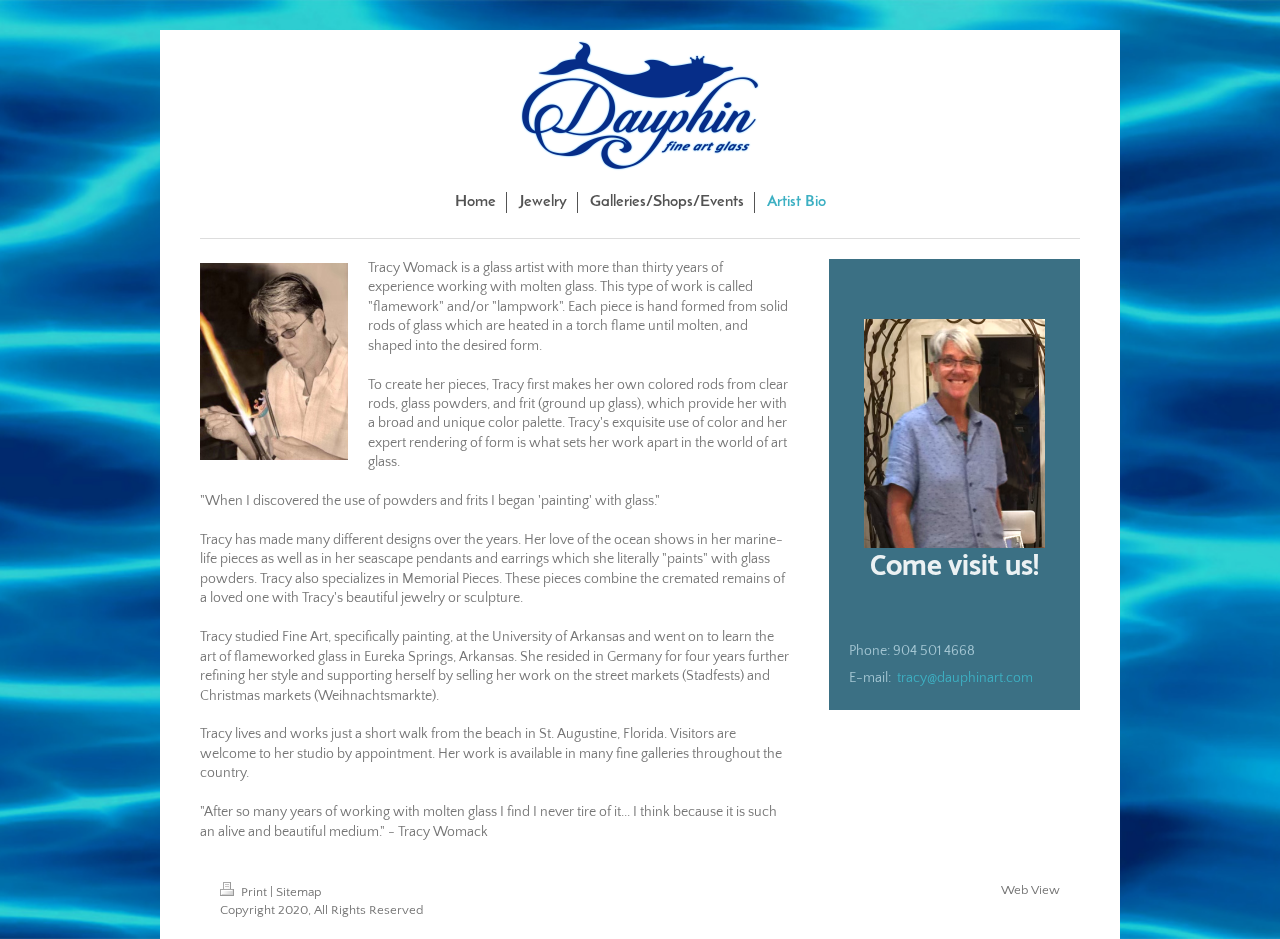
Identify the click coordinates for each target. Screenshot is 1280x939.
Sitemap (298, 892)
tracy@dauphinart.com (965, 678)
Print (254, 892)
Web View (1030, 890)
